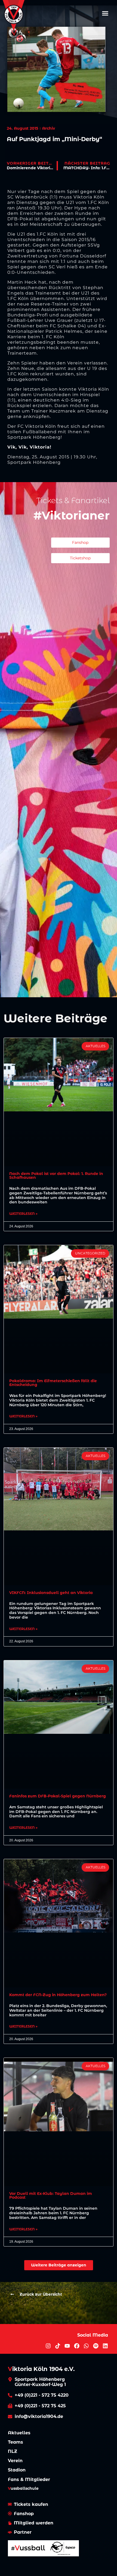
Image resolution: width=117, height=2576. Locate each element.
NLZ (13, 2451)
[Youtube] (67, 2346)
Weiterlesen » (23, 1214)
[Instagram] (48, 2346)
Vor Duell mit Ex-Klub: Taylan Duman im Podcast (51, 2195)
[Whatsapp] (86, 2346)
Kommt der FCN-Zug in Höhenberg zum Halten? (58, 1995)
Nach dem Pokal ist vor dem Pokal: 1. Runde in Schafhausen (56, 1176)
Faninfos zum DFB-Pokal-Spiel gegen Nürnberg (58, 1796)
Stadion (17, 2470)
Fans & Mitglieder (29, 2479)
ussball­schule (23, 2488)
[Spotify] (96, 2346)
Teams (16, 2442)
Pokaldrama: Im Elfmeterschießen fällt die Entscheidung (53, 1383)
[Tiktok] (58, 2346)
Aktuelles (19, 2433)
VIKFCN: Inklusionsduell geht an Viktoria (51, 1593)
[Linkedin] (105, 2346)
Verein (15, 2461)
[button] (105, 13)
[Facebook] (77, 2346)
